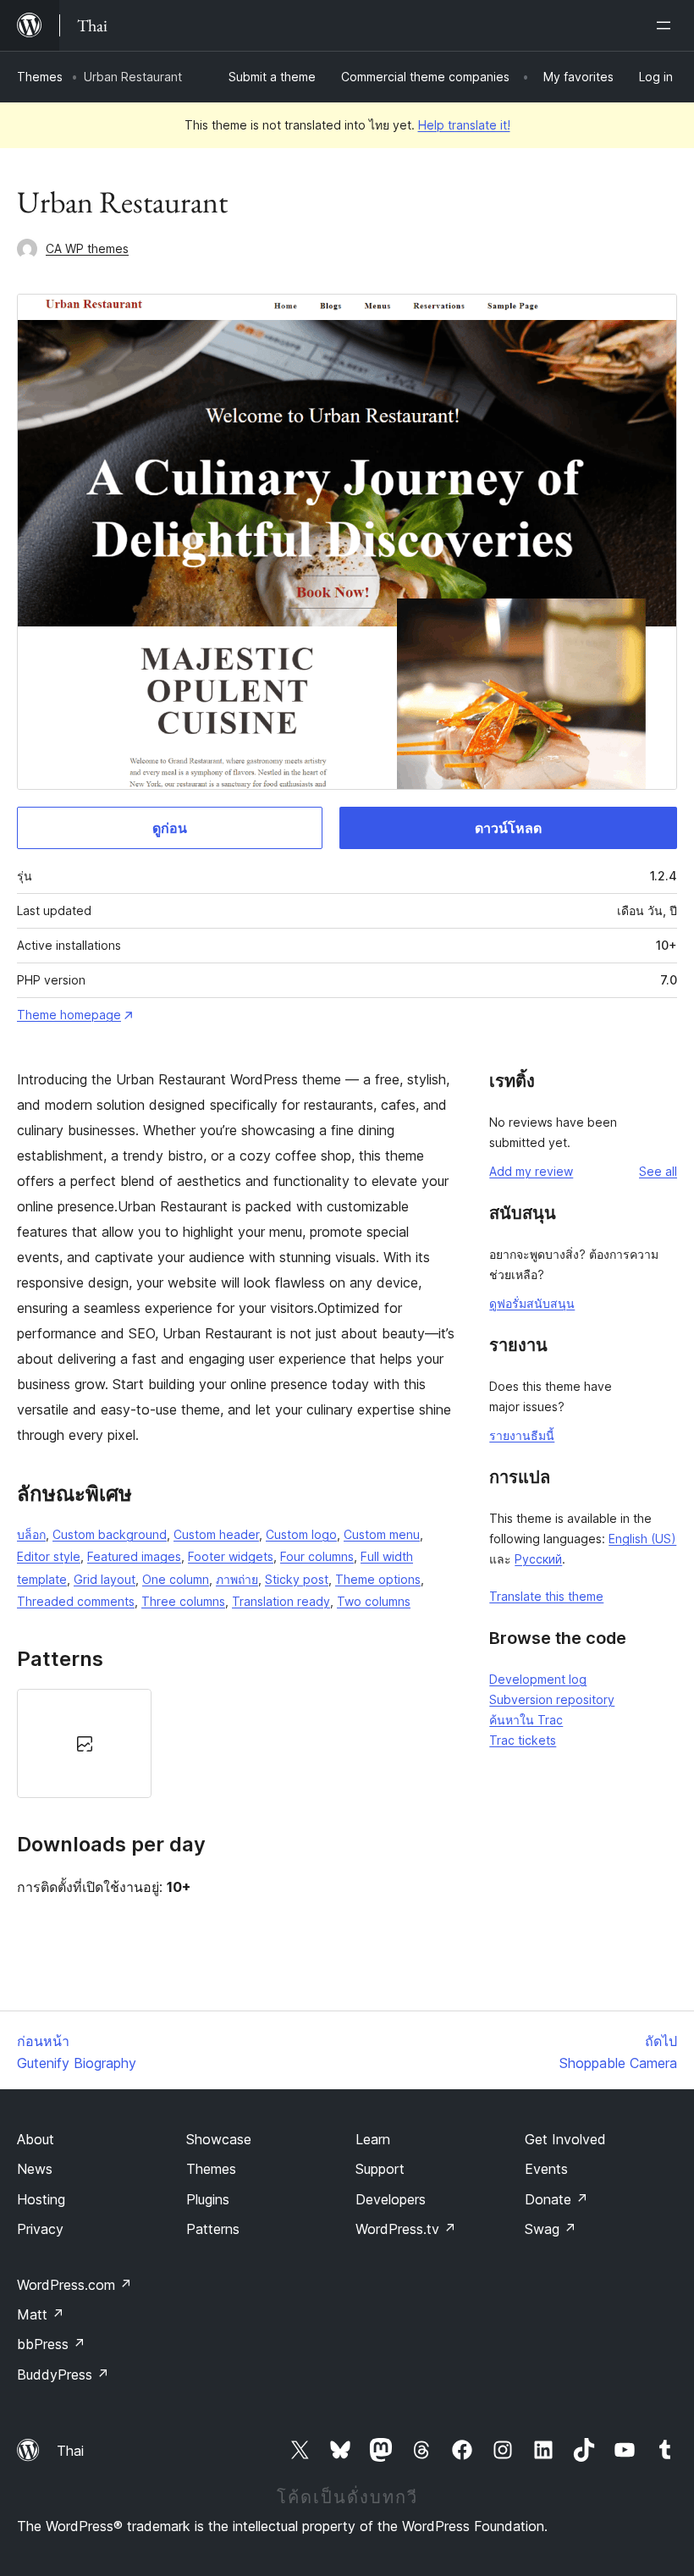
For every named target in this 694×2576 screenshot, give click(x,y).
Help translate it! (464, 125)
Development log (538, 1679)
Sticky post (297, 1579)
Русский (538, 1559)
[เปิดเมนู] (667, 25)
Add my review (531, 1171)
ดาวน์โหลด (508, 828)
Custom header (216, 1534)
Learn (373, 2139)
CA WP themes (87, 248)
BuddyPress (63, 2375)
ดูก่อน (170, 828)
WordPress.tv (406, 2229)
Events (546, 2169)
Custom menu (382, 1534)
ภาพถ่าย (237, 1579)
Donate (556, 2199)
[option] (84, 1743)
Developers (391, 2199)
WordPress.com (74, 2285)
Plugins (208, 2199)
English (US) (642, 1539)
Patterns (213, 2229)
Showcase (219, 2139)
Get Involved (565, 2139)
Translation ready (281, 1601)
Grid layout (105, 1579)
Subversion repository (552, 1699)
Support (380, 2169)
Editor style (49, 1556)
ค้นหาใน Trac (526, 1720)
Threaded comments (76, 1601)
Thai (70, 2451)
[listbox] (236, 1743)
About (36, 2139)
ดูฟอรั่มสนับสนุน (532, 1303)
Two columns (374, 1601)
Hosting (41, 2199)
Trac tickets (523, 1740)
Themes (40, 77)
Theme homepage (69, 1015)
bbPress (51, 2344)
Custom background (110, 1534)
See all (658, 1171)
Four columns (317, 1556)
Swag (551, 2229)
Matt (41, 2314)
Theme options (378, 1579)
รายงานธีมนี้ (522, 1435)
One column (176, 1579)
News (35, 2169)
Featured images (134, 1556)
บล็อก (31, 1534)
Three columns (183, 1601)
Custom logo (301, 1534)
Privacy (40, 2229)
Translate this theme (546, 1596)
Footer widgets (231, 1556)
